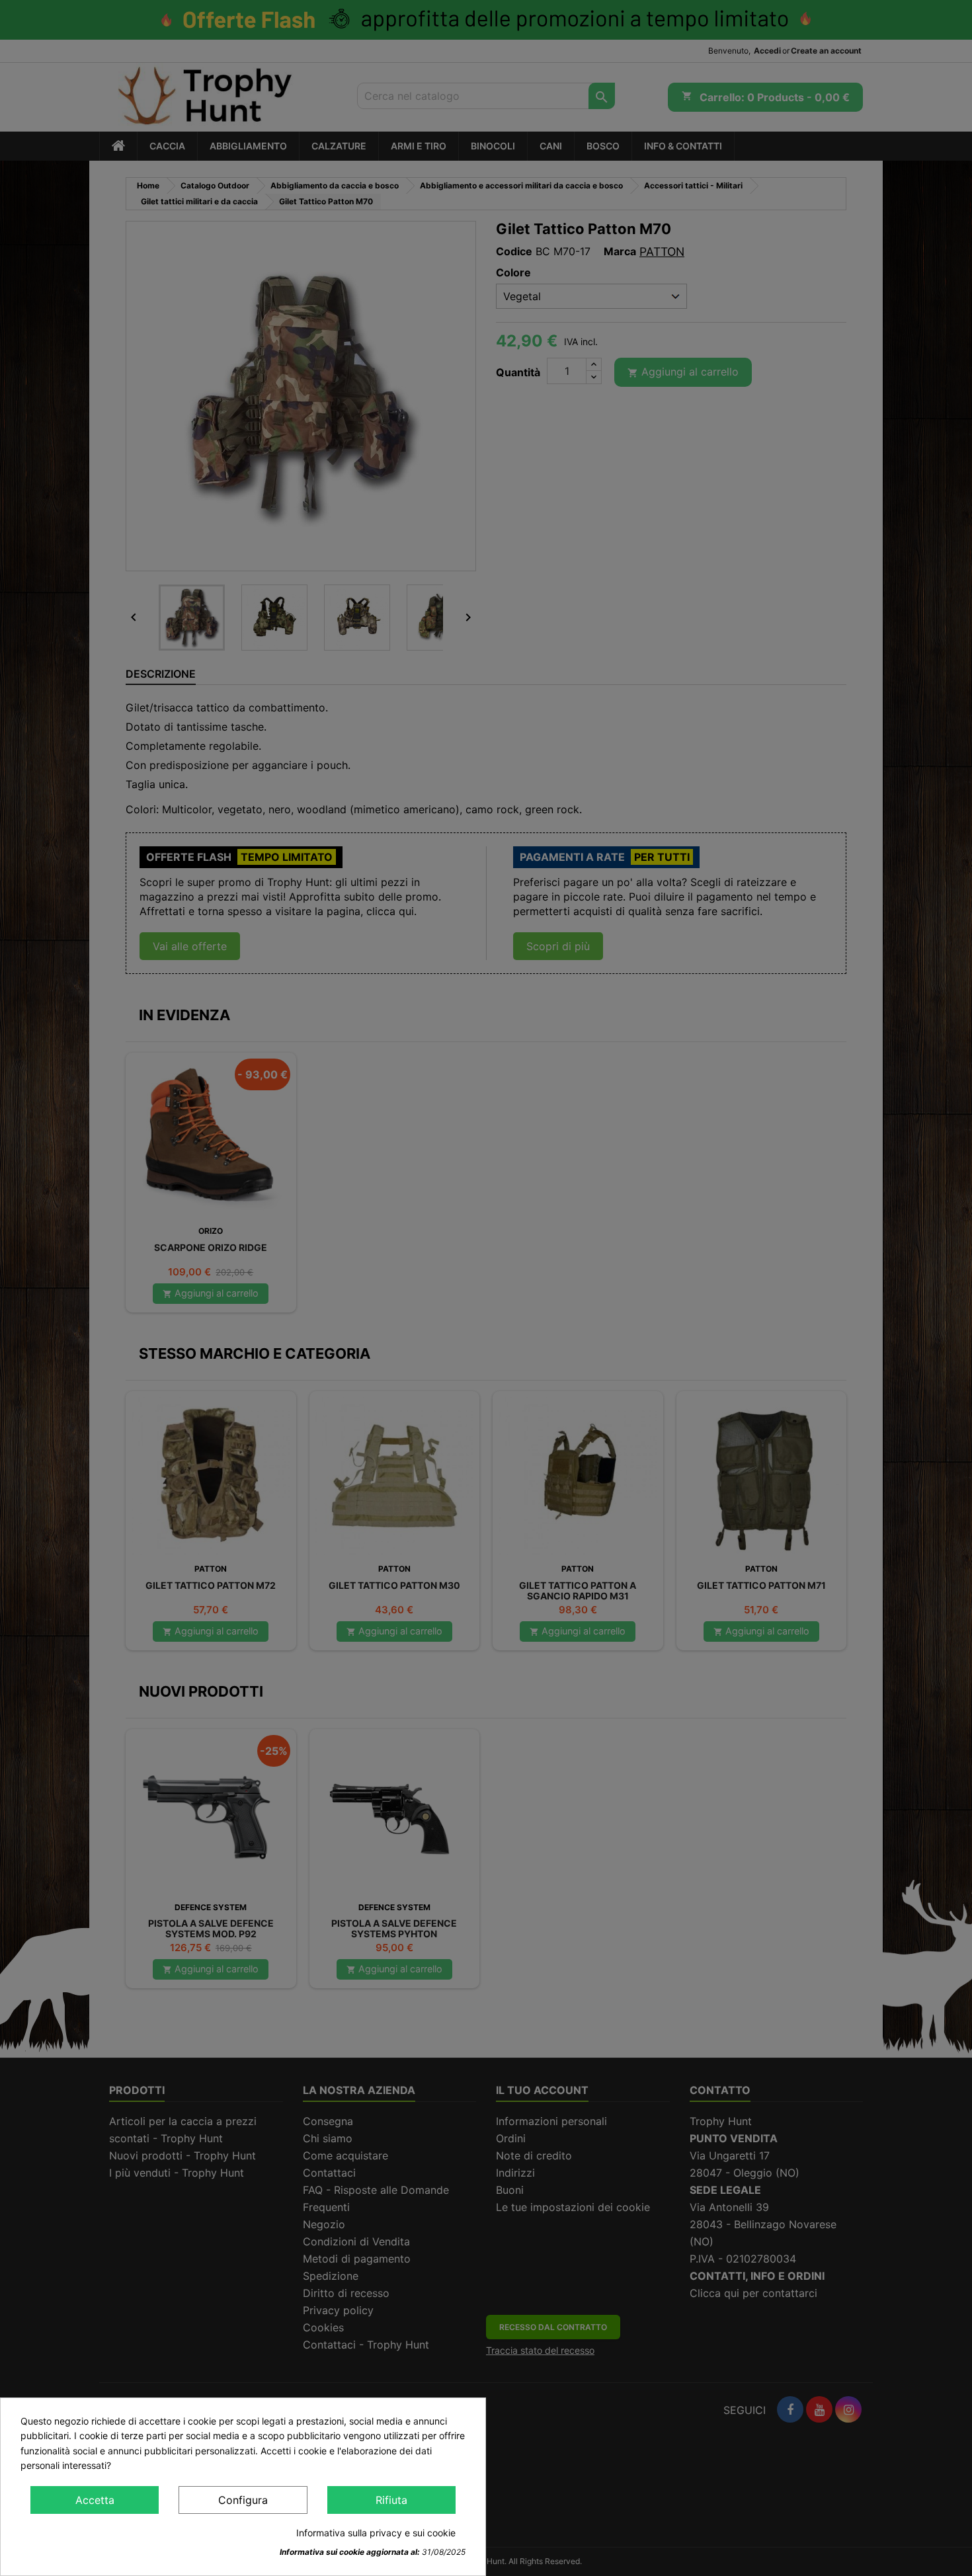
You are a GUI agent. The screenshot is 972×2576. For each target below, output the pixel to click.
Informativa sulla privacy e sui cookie (376, 2533)
